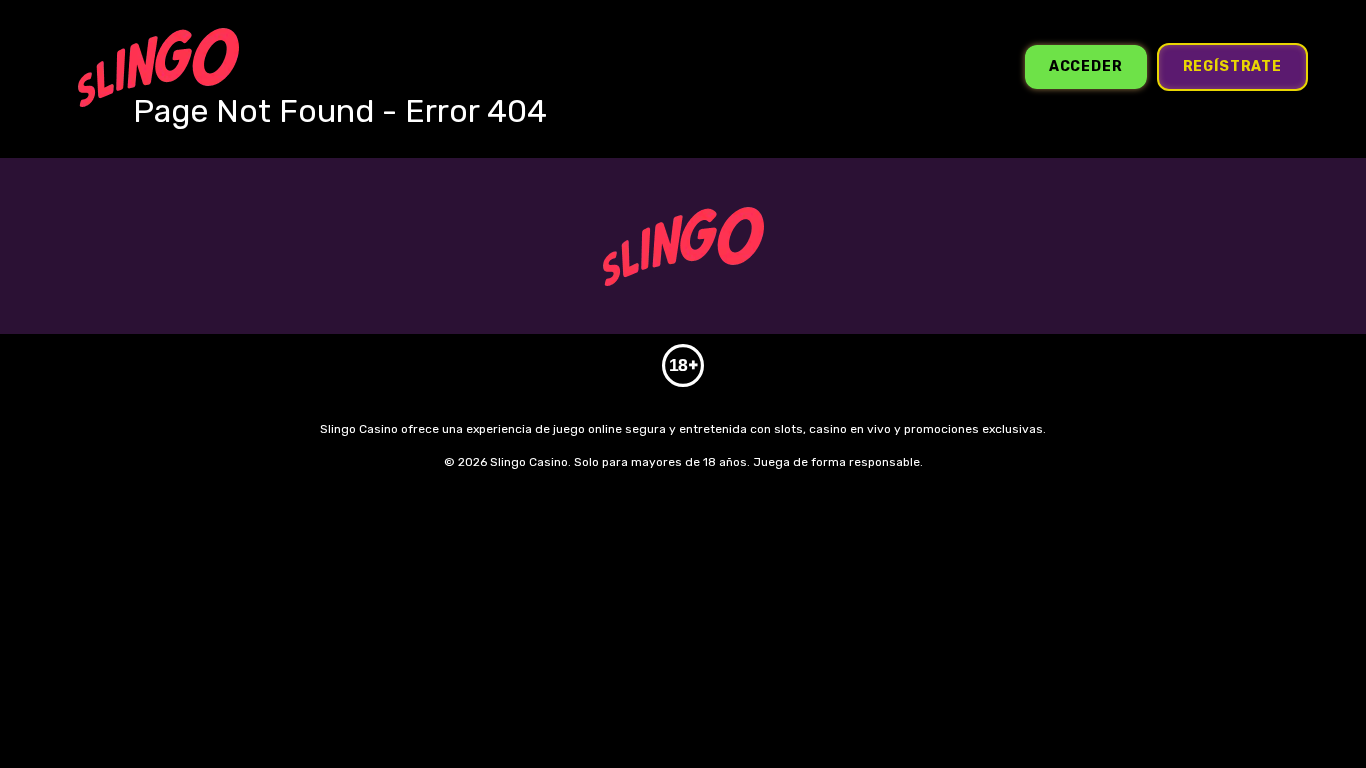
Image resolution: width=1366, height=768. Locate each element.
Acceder (1086, 66)
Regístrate (1232, 66)
